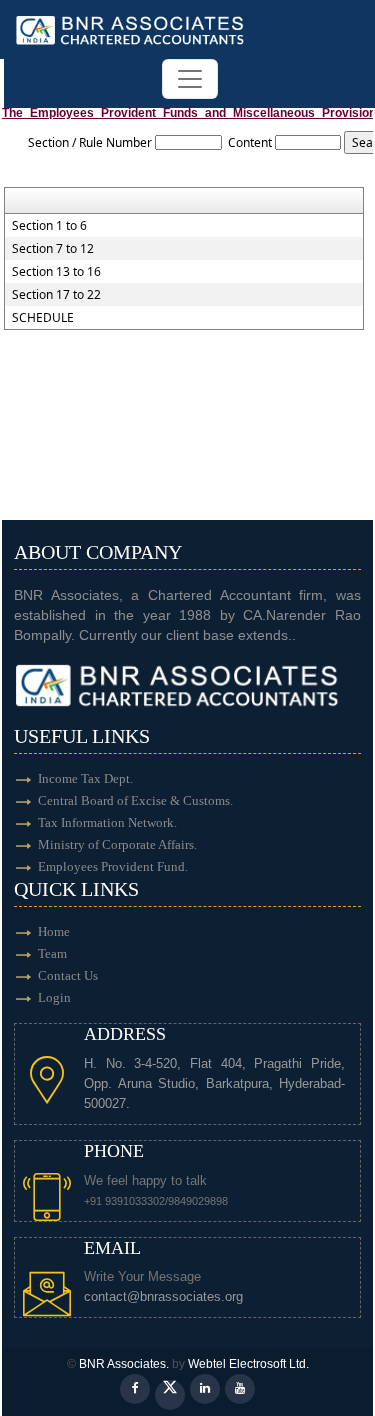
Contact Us (68, 975)
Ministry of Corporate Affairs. (117, 844)
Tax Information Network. (107, 822)
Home (54, 931)
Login (54, 997)
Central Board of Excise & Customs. (135, 800)
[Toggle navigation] (190, 79)
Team (52, 953)
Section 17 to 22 (56, 295)
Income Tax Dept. (85, 778)
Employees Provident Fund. (113, 866)
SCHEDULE (43, 318)
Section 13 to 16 (56, 272)
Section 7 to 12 (53, 249)
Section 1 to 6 (49, 226)
